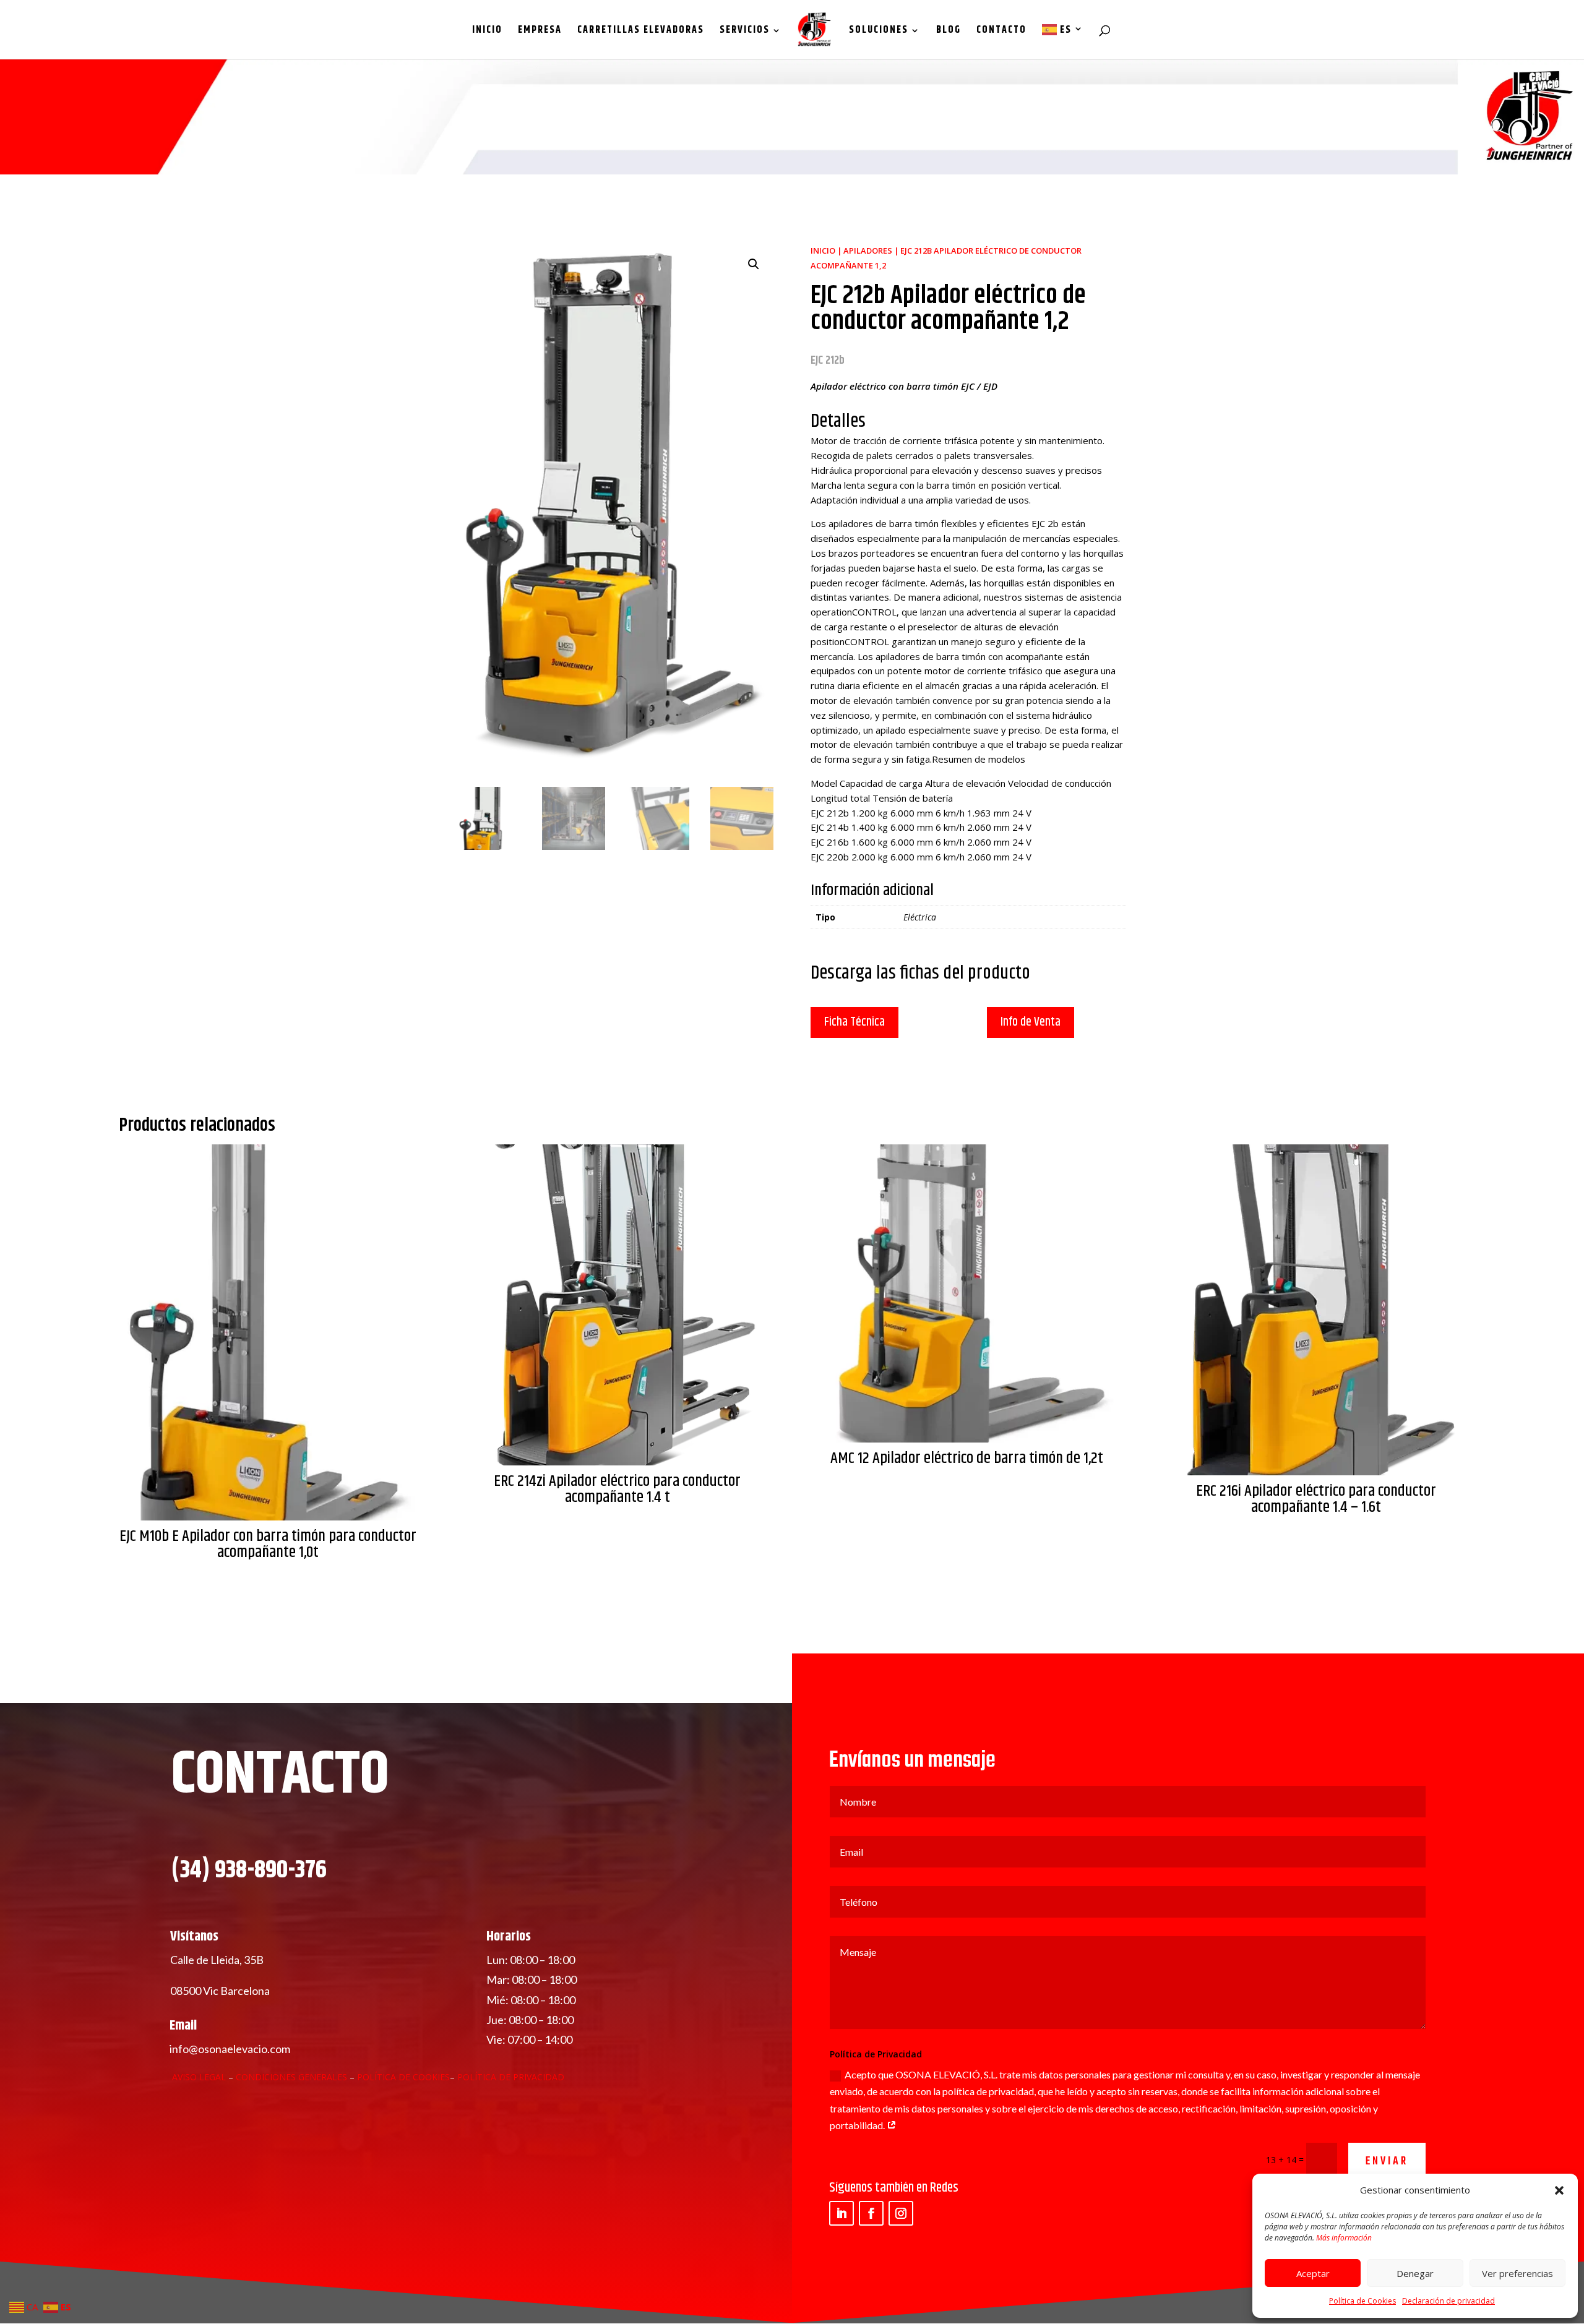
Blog (949, 32)
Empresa (540, 32)
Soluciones (879, 32)
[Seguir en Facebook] (871, 2213)
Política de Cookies (1362, 2301)
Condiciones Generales (293, 2077)
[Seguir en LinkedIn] (841, 2213)
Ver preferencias (1517, 2273)
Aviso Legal (199, 2077)
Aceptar (1313, 2273)
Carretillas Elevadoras (641, 32)
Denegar (1415, 2273)
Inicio (487, 32)
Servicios (745, 32)
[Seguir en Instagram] (901, 2213)
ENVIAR (1387, 2162)
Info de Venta (1031, 1022)
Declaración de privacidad (1448, 2301)
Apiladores (868, 251)
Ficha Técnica (854, 1022)
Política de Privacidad (511, 2077)
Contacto (1001, 32)
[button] (1559, 2190)
